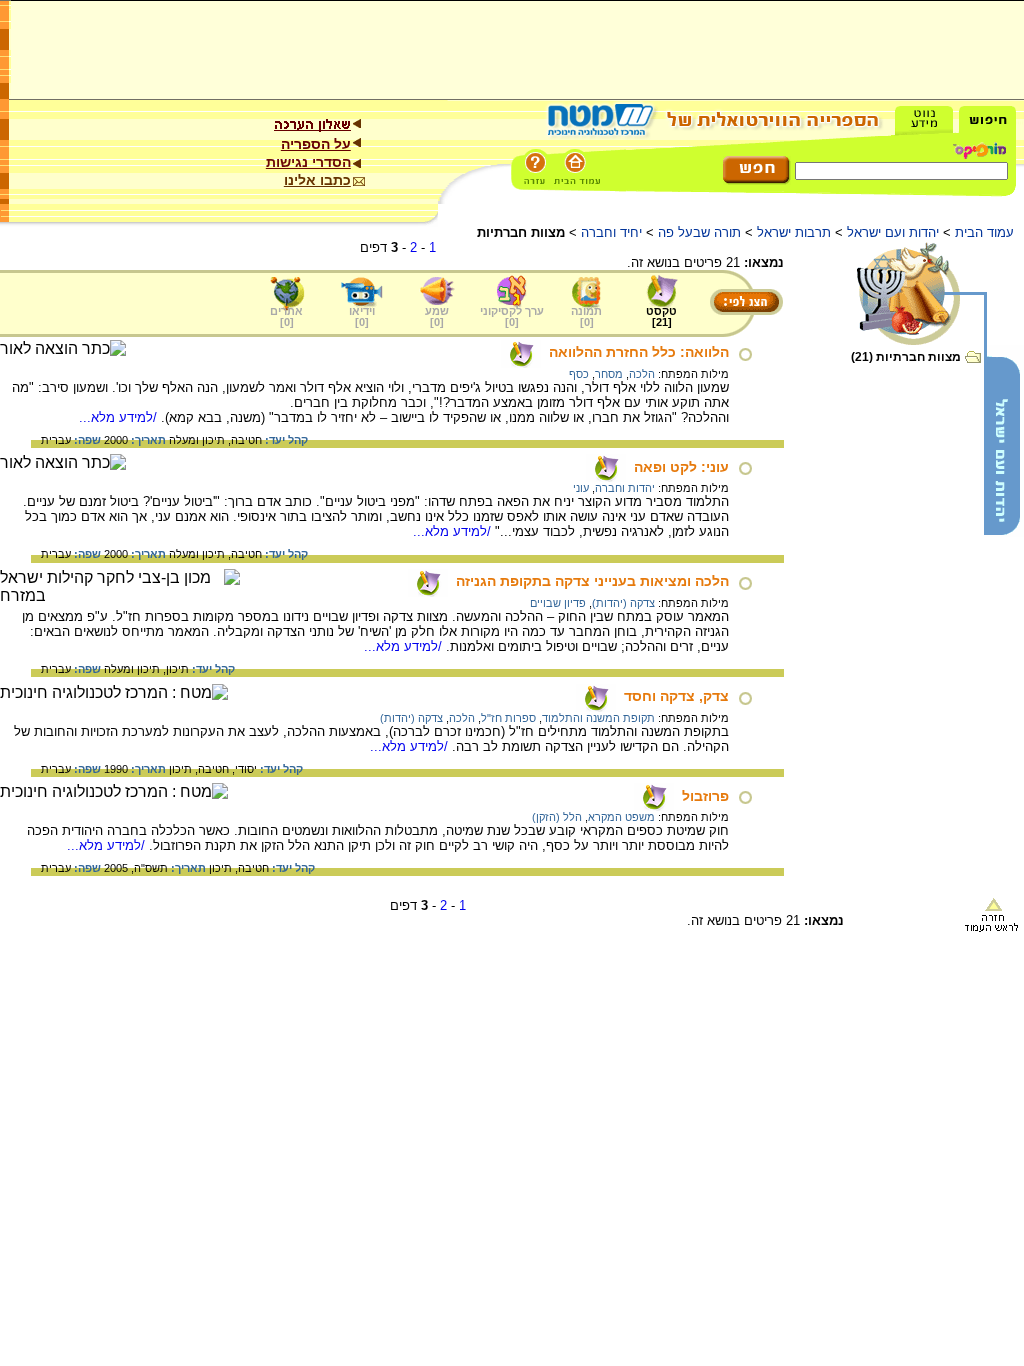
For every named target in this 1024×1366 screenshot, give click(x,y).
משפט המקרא (621, 817)
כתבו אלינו (317, 180)
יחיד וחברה (611, 232)
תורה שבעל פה (699, 232)
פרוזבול (705, 796)
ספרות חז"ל (508, 718)
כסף (579, 374)
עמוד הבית (984, 232)
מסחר (609, 374)
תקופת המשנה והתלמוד (598, 718)
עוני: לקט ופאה (681, 467)
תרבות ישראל (794, 232)
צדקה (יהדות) (623, 603)
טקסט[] (661, 316)
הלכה (642, 374)
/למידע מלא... (120, 417)
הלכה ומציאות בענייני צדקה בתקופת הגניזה (592, 581)
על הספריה (316, 144)
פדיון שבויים (558, 603)
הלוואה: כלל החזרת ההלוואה (639, 352)
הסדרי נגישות (308, 162)
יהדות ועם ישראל (893, 232)
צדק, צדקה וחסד (676, 696)
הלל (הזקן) (557, 817)
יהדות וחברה (625, 488)
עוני (581, 488)
